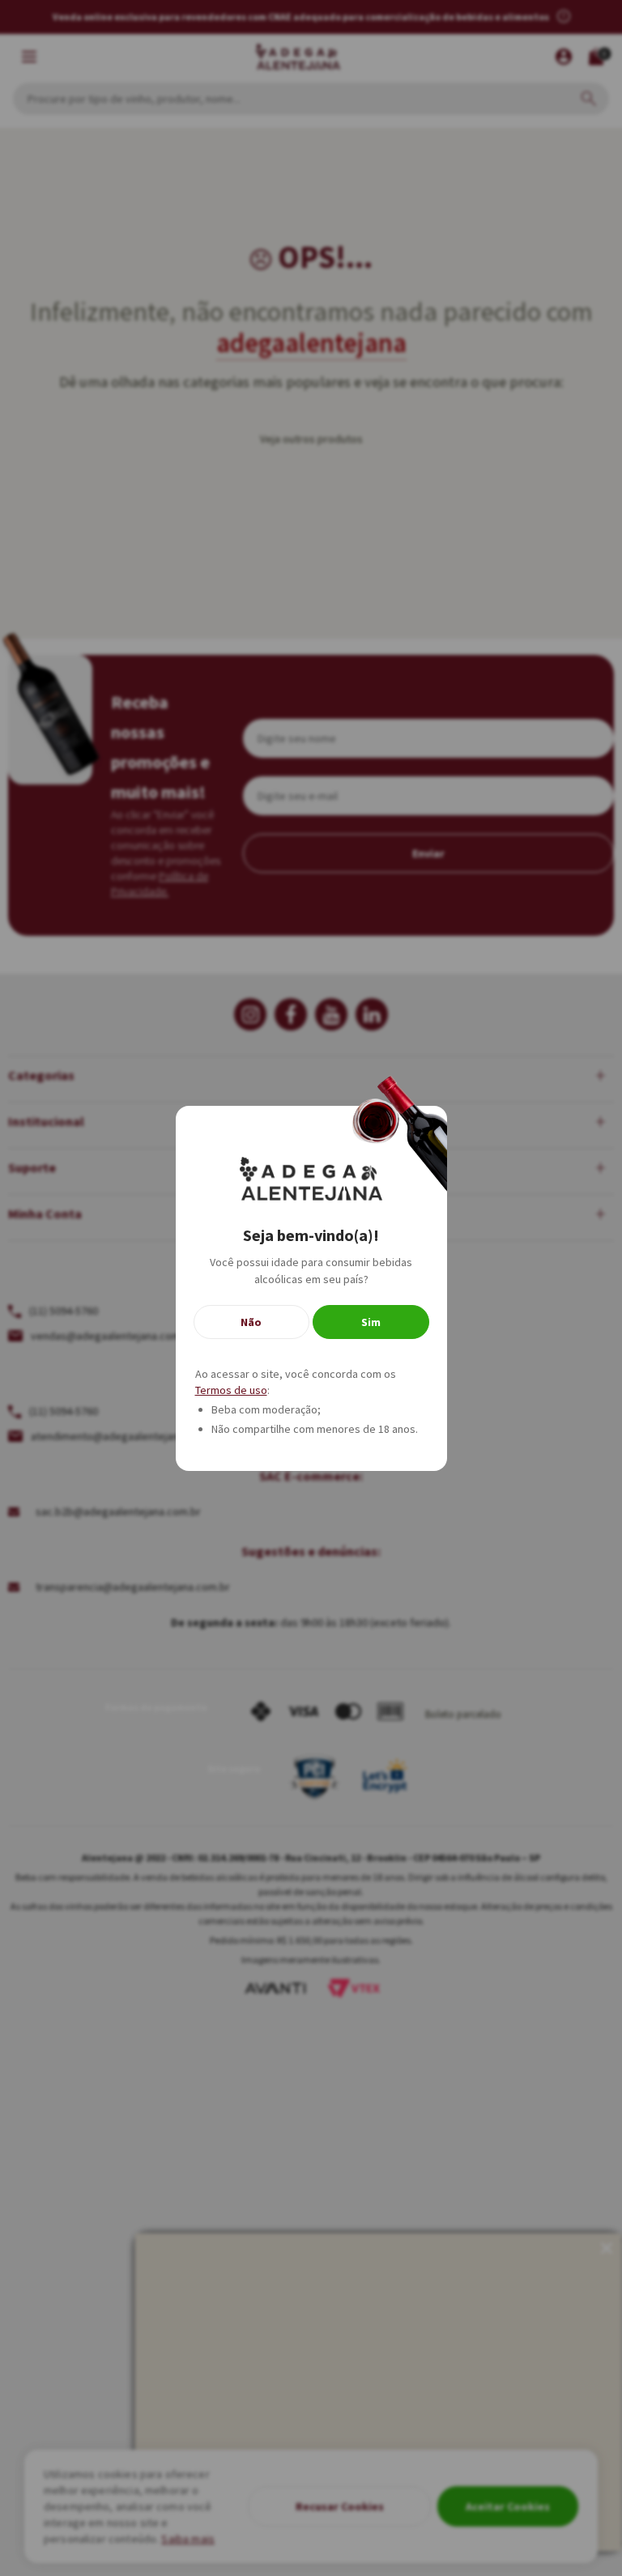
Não (251, 1322)
